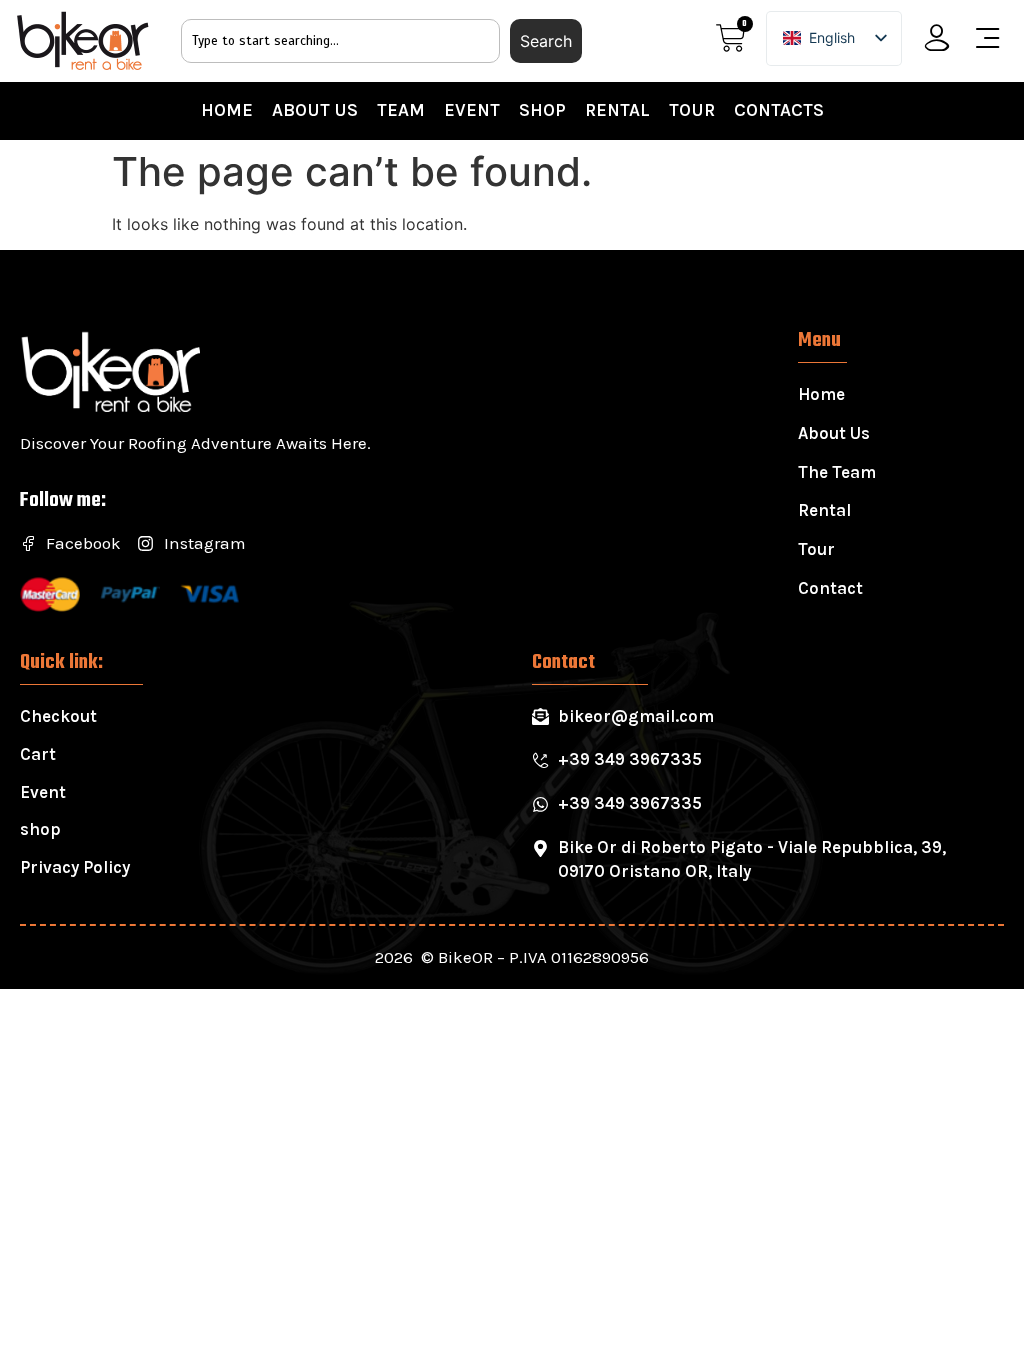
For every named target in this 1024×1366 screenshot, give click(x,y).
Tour (692, 110)
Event (472, 110)
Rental (617, 110)
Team (401, 110)
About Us (315, 110)
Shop (542, 110)
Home (227, 110)
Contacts (779, 110)
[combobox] (341, 41)
